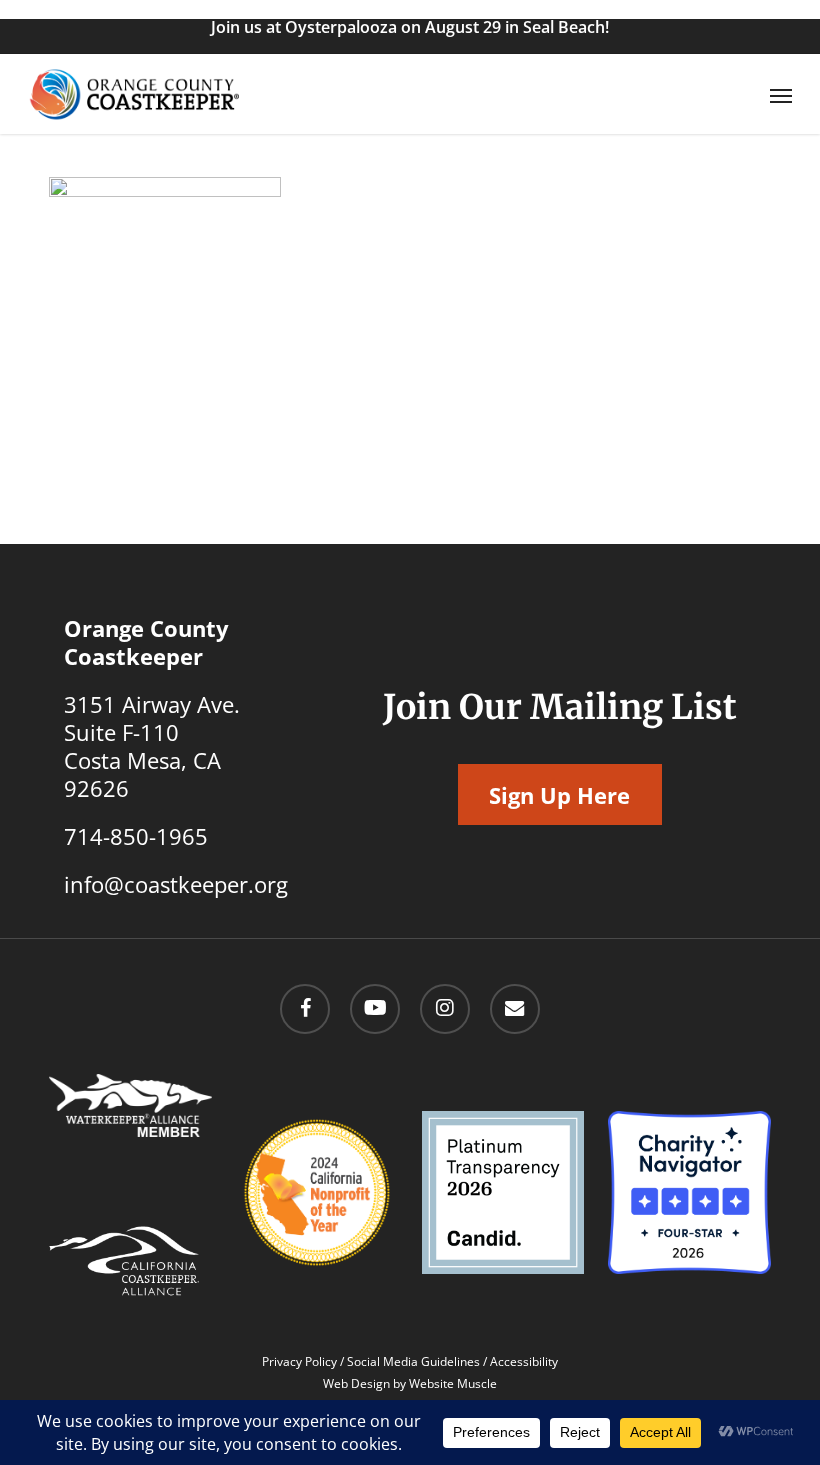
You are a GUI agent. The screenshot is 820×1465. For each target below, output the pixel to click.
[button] (781, 95)
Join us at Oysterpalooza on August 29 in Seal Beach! (410, 27)
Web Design (356, 1383)
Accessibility (524, 1361)
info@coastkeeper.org (176, 884)
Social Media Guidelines (413, 1361)
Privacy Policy (299, 1361)
